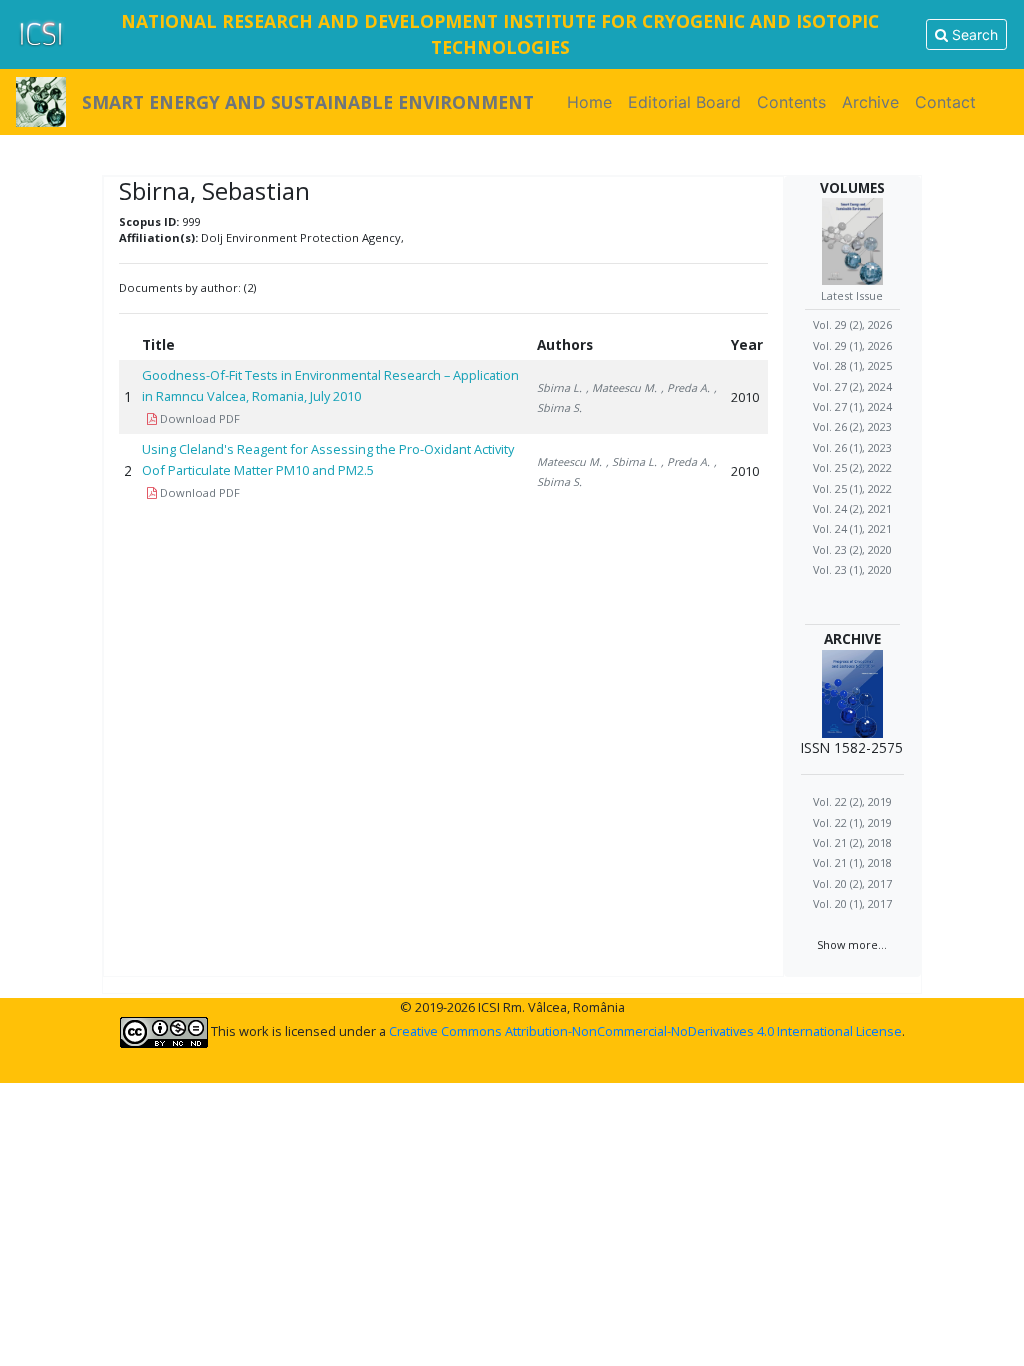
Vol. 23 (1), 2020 (852, 569)
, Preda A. (685, 387)
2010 (745, 397)
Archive (870, 102)
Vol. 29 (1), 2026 (852, 345)
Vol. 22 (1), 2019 (852, 822)
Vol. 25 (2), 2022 (852, 467)
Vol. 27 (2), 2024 (852, 386)
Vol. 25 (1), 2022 (852, 488)
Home (593, 102)
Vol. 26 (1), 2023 (852, 447)
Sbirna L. (559, 387)
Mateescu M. (569, 461)
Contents (791, 102)
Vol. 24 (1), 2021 (852, 528)
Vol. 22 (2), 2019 (852, 801)
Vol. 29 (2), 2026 (852, 324)
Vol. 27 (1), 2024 (852, 406)
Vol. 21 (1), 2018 (852, 862)
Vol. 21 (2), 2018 (852, 842)
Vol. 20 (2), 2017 (852, 883)
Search (973, 34)
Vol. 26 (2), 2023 (852, 426)
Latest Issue (852, 295)
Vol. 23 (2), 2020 (852, 549)
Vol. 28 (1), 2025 (852, 365)
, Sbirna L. (631, 461)
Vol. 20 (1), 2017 (852, 903)
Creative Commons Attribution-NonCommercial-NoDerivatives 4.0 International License (645, 1031)
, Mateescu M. (621, 387)
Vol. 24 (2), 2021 (852, 508)
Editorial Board (684, 102)
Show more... (852, 944)
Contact (945, 102)
